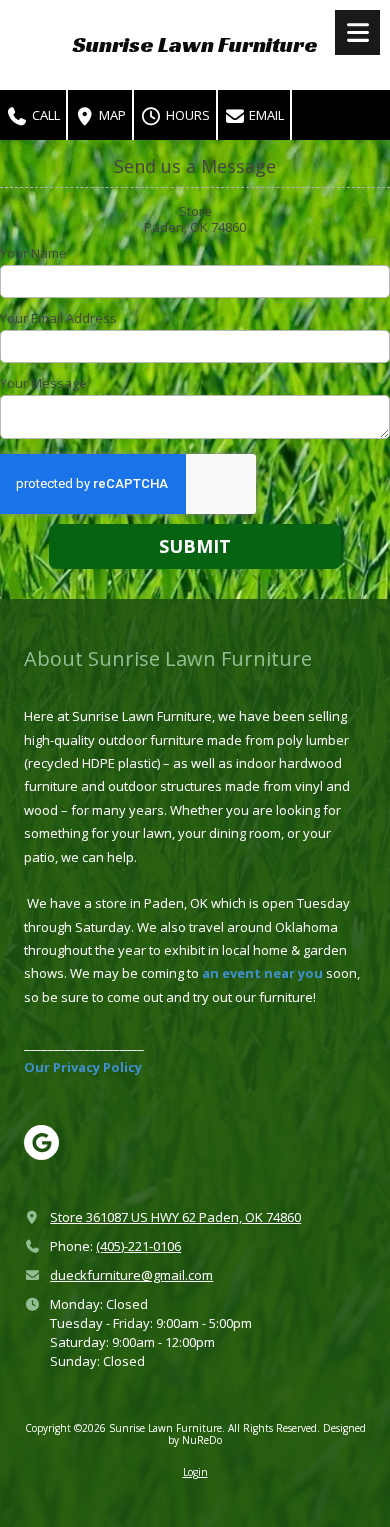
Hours (186, 115)
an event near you (262, 973)
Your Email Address (58, 318)
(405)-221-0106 (138, 1246)
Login (195, 1472)
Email (265, 115)
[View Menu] (357, 32)
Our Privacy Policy (83, 1067)
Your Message (43, 383)
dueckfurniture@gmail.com (131, 1275)
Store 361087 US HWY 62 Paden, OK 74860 (175, 1217)
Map (111, 115)
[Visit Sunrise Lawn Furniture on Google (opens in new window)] (41, 1142)
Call (44, 115)
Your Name (33, 253)
